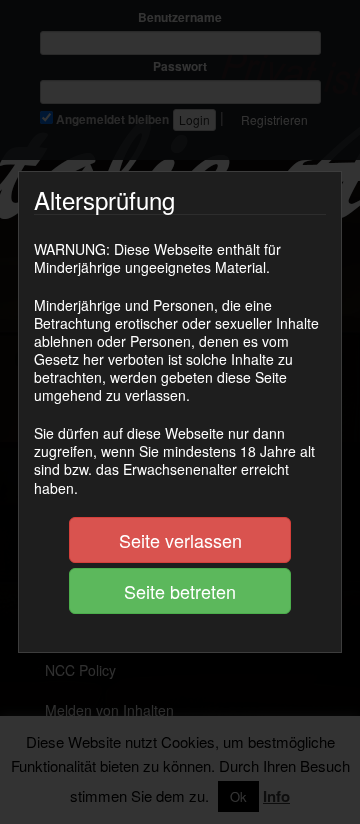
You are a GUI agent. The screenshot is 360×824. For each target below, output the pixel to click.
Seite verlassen (180, 540)
